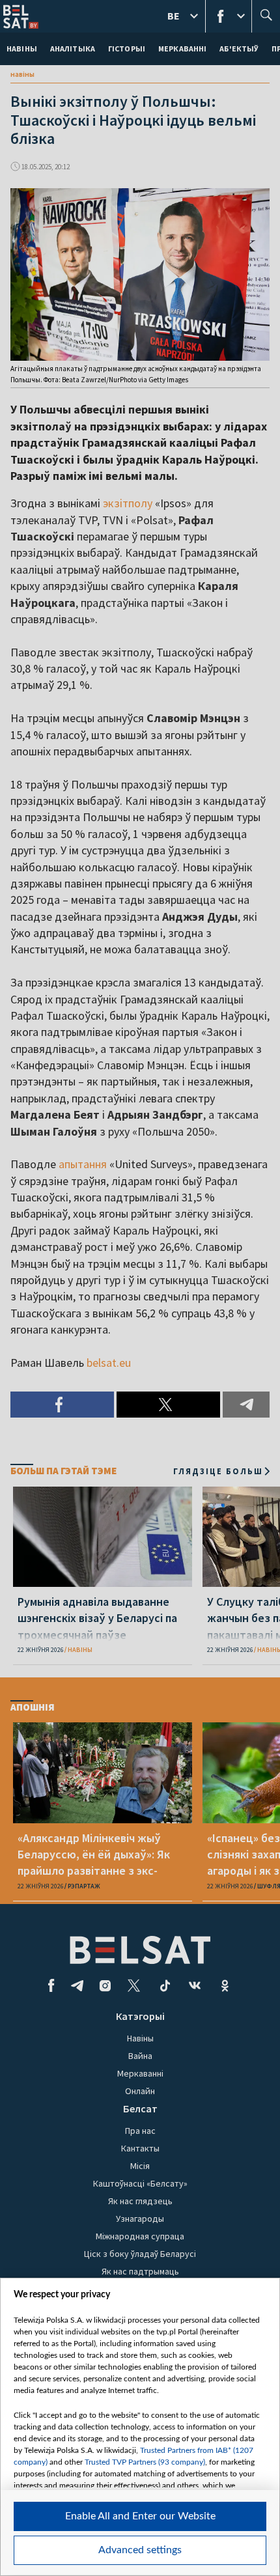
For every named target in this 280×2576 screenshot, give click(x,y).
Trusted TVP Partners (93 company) (145, 2462)
